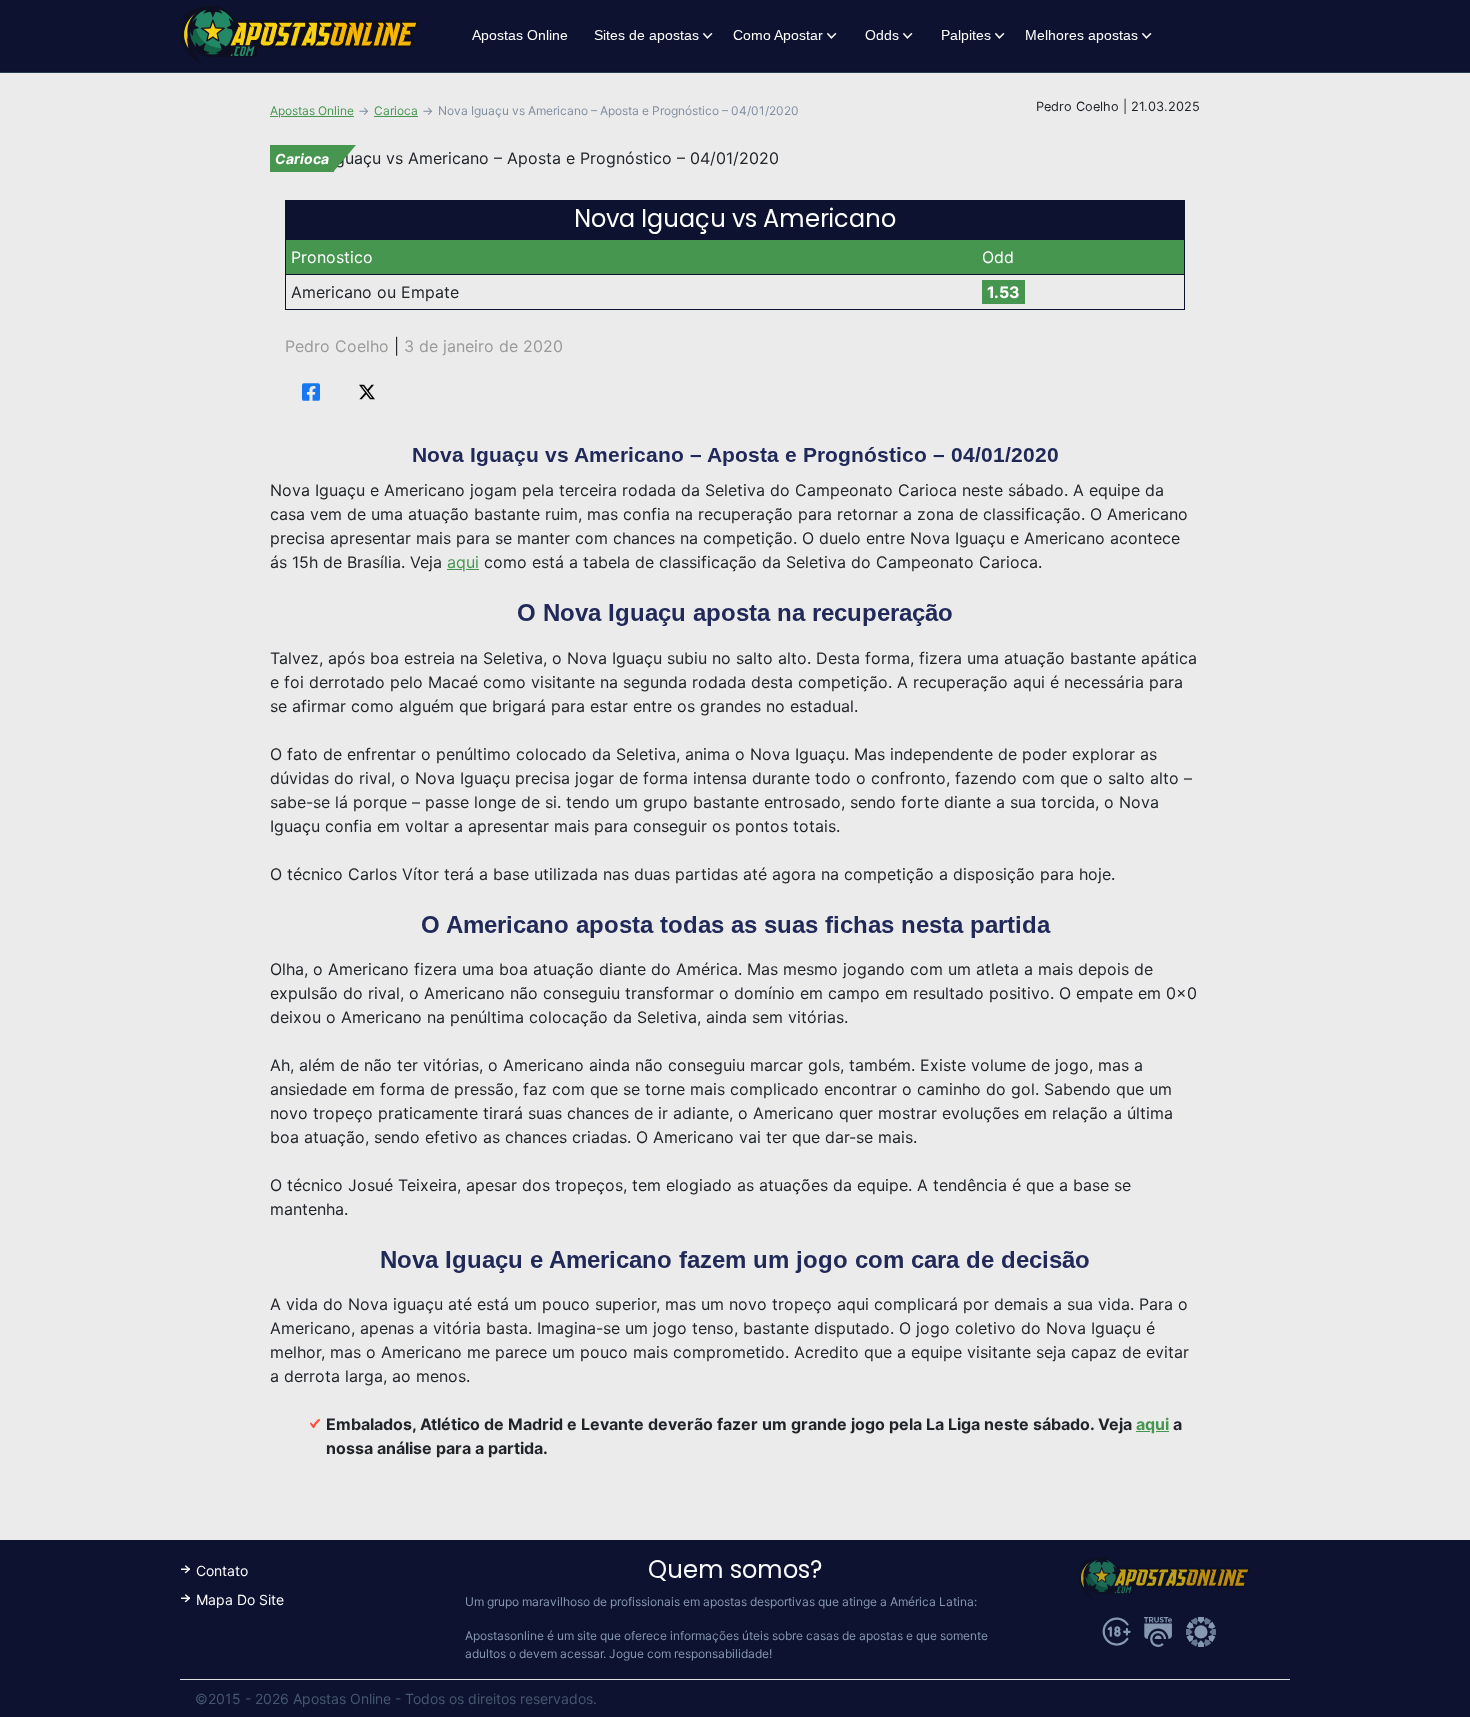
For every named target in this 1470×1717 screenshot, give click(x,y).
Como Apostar (778, 35)
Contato (222, 1570)
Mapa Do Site (240, 1599)
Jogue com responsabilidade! (690, 1653)
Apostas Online (520, 35)
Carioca (396, 110)
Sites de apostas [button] (646, 35)
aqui (463, 562)
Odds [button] (882, 35)
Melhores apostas (1081, 35)
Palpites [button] (966, 35)
